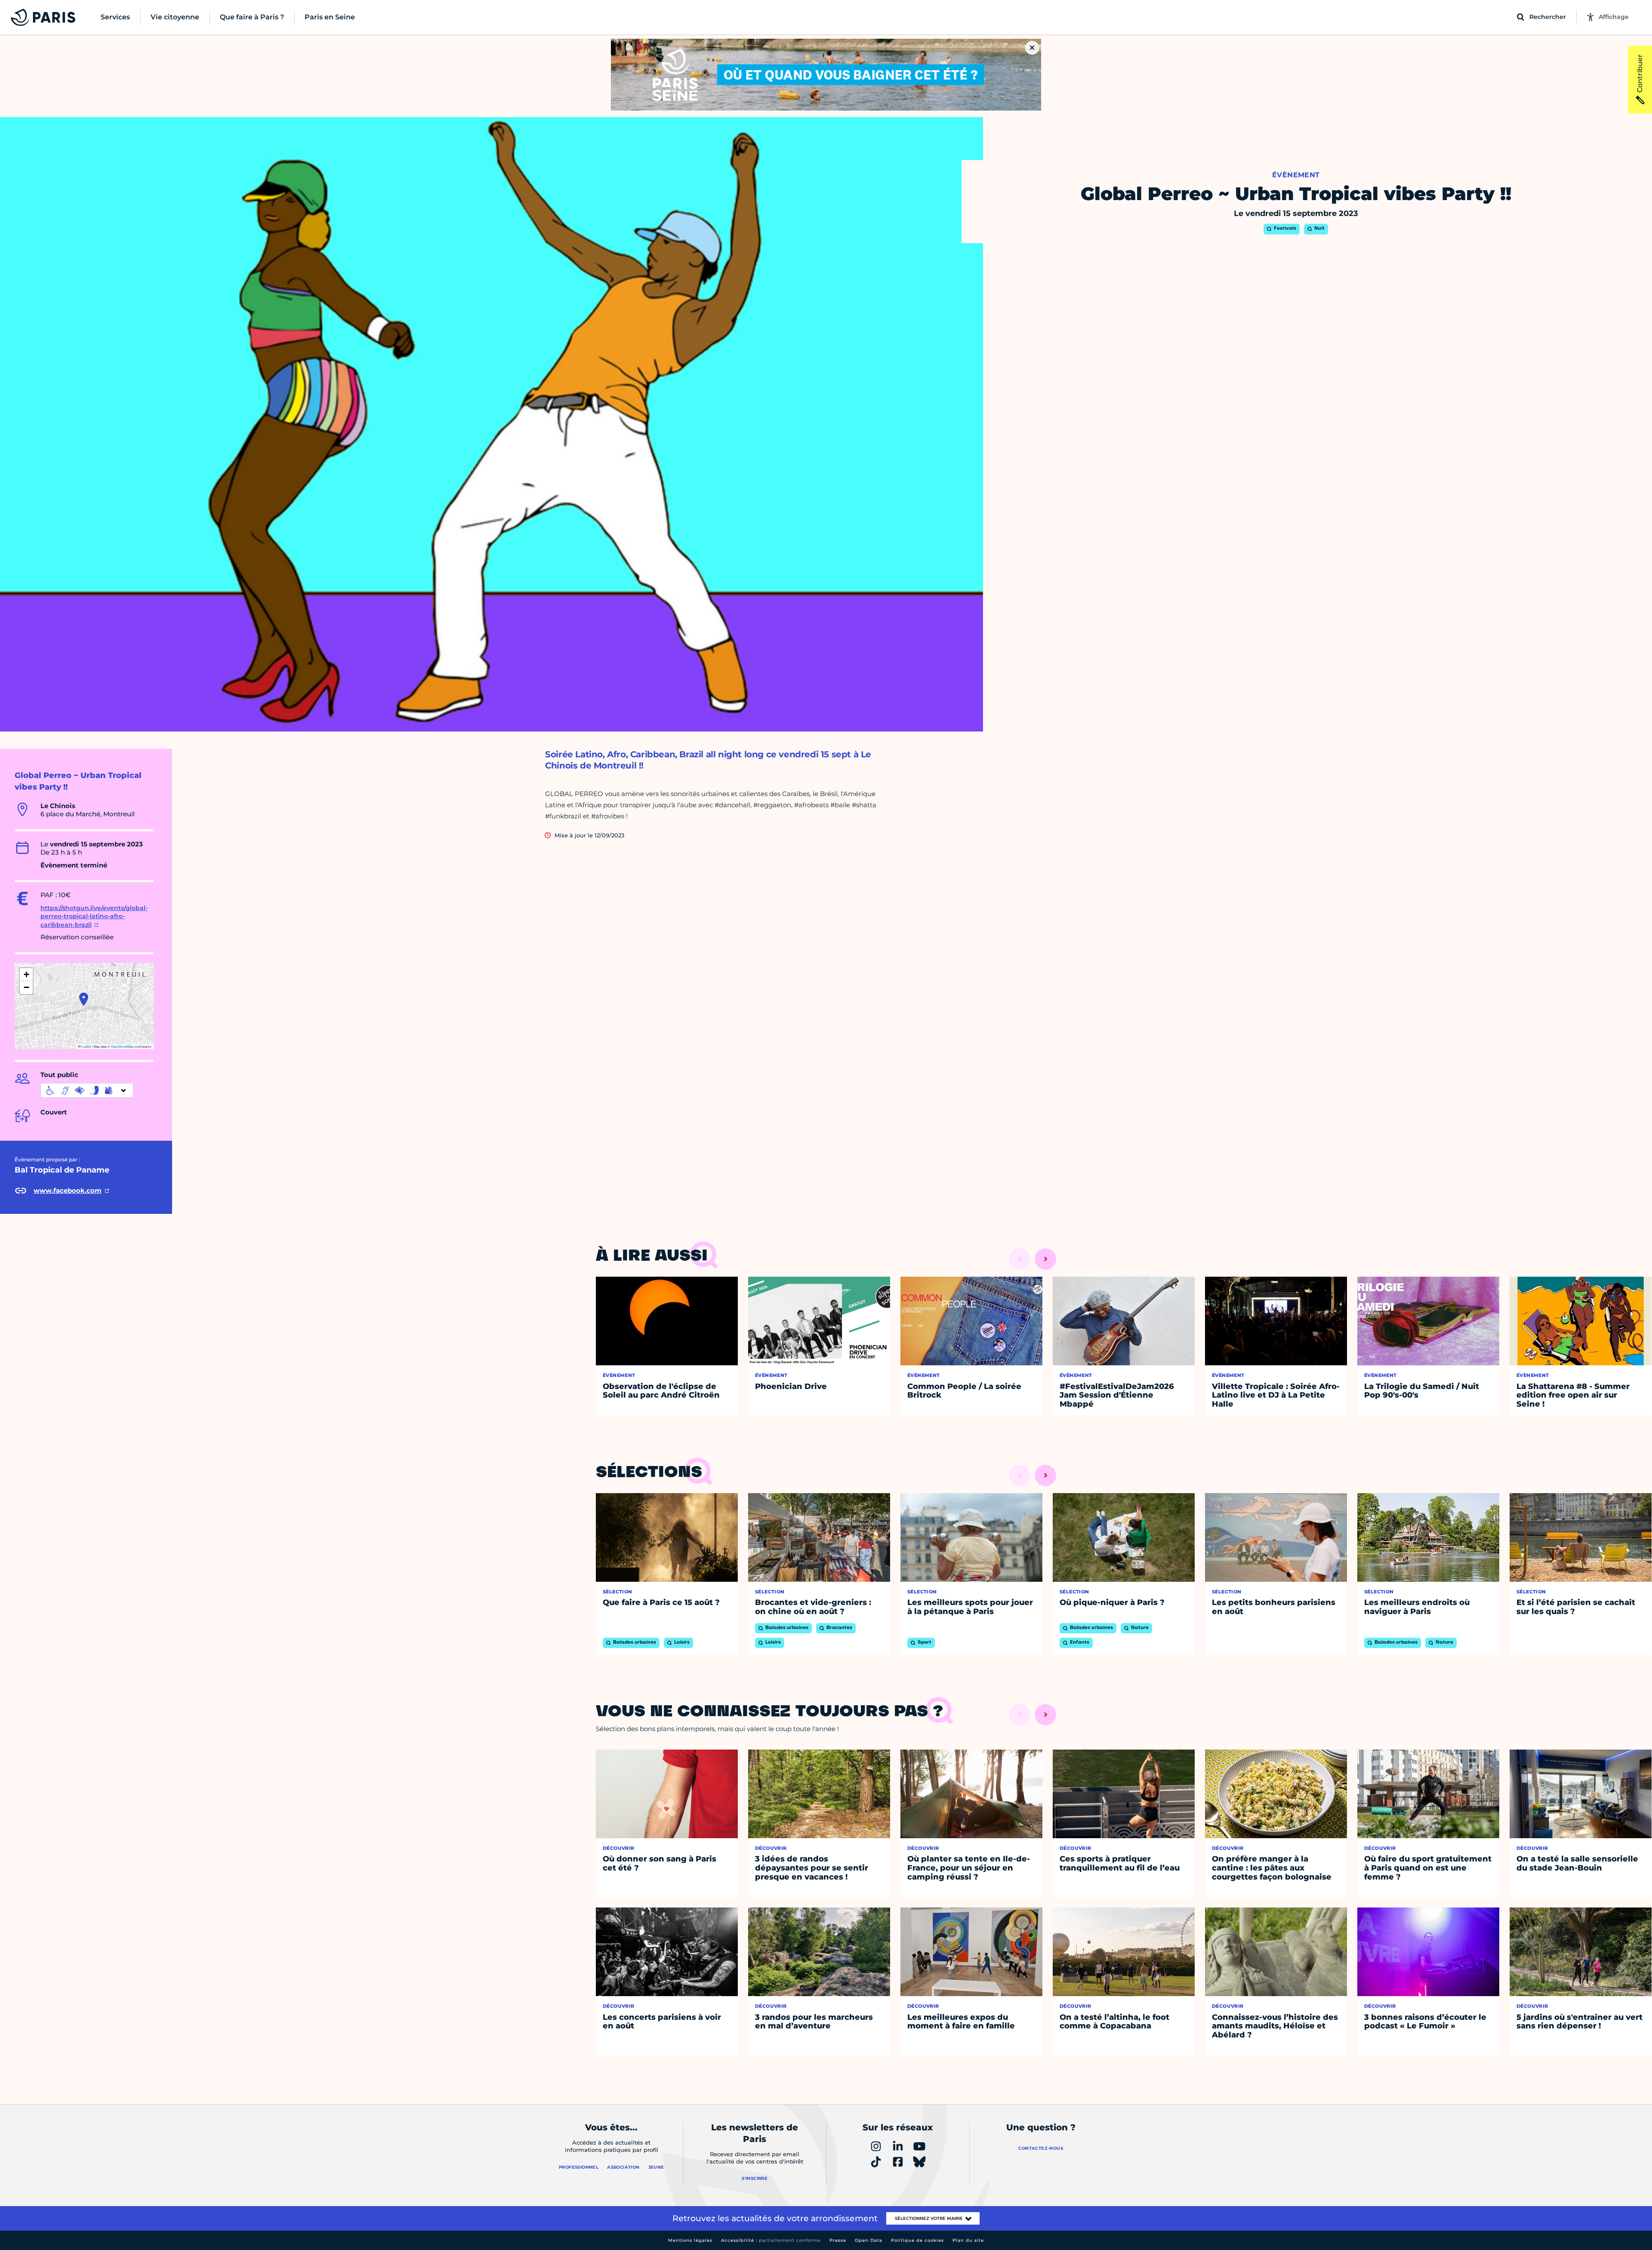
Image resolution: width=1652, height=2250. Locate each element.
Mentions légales (690, 2240)
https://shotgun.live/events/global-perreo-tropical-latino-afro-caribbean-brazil (94, 916)
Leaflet (86, 1046)
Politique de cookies (917, 2240)
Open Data (869, 2240)
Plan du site (968, 2240)
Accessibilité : (771, 2240)
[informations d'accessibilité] (87, 1090)
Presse (838, 2240)
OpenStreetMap (122, 1046)
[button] (84, 999)
